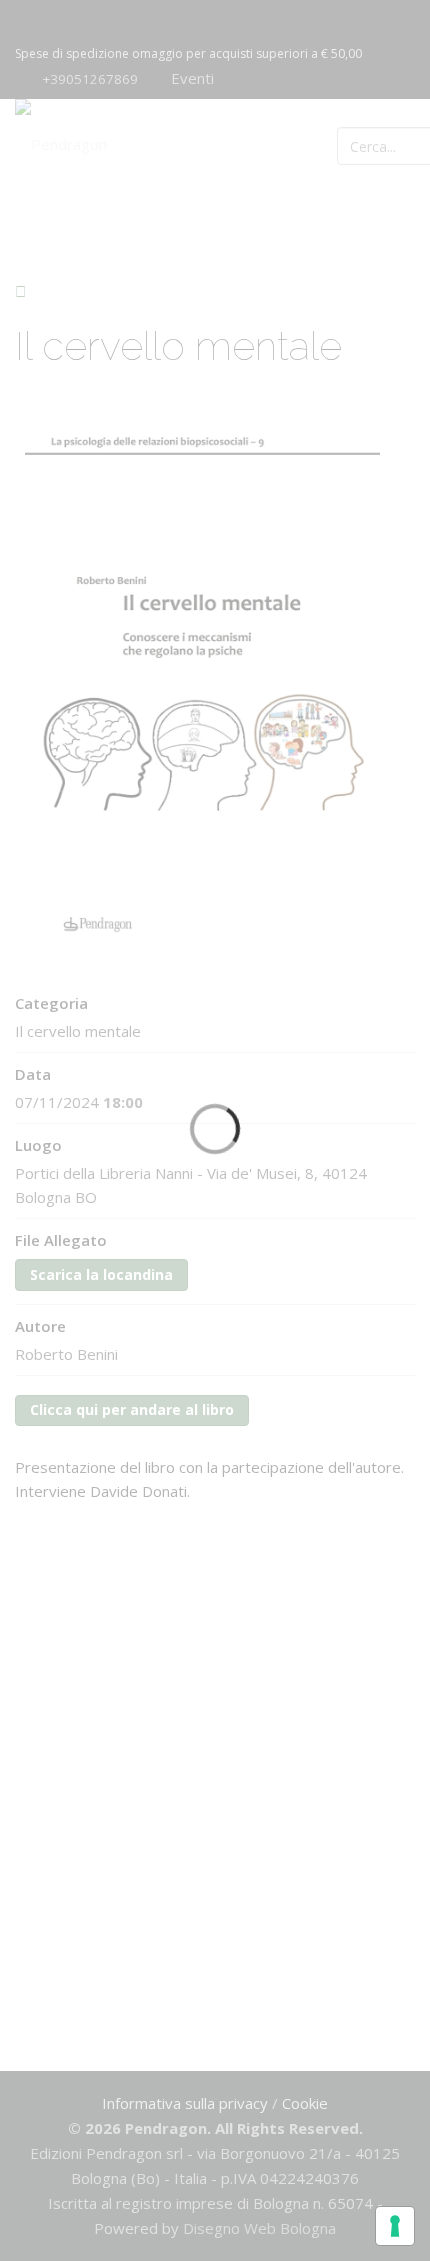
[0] (393, 144)
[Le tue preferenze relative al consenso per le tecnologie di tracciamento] (395, 2226)
